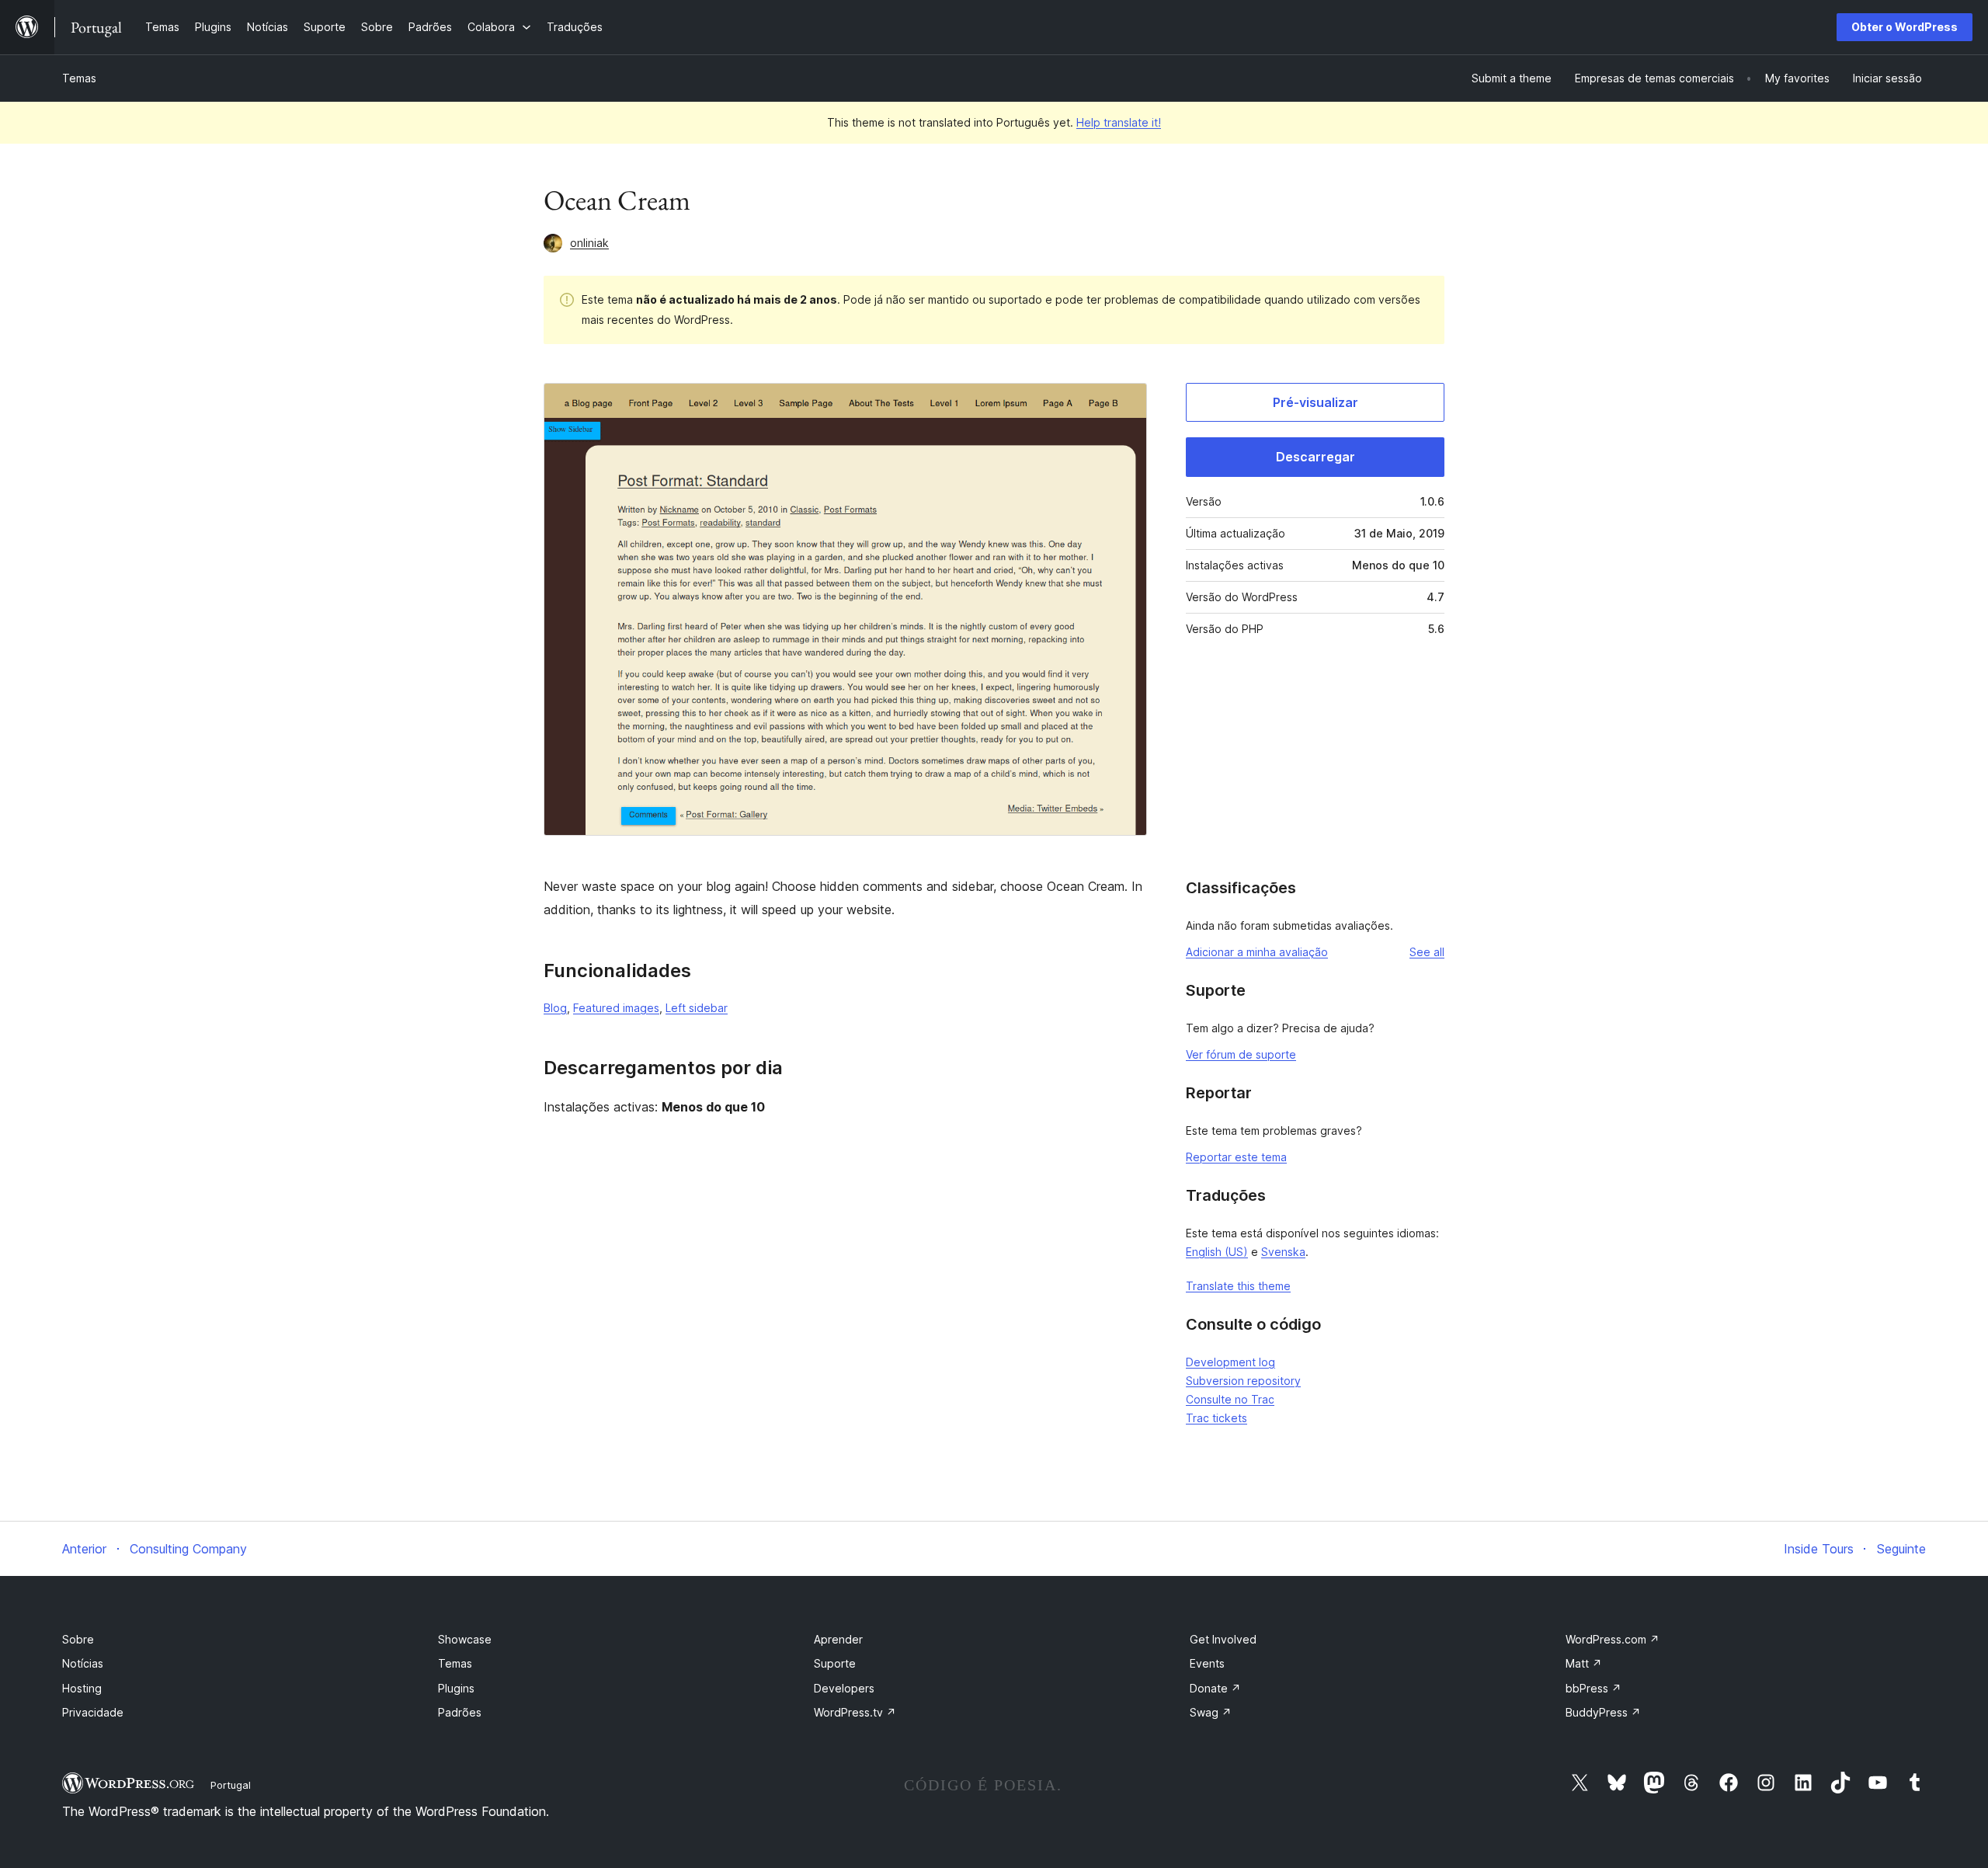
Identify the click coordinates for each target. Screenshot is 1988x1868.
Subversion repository (1243, 1381)
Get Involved (1223, 1639)
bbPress (1594, 1688)
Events (1207, 1663)
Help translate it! (1119, 122)
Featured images (616, 1008)
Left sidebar (697, 1008)
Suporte (835, 1663)
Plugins (456, 1688)
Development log (1230, 1362)
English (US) (1217, 1252)
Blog (555, 1008)
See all (1427, 952)
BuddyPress (1603, 1712)
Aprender (838, 1639)
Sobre (78, 1639)
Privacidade (93, 1712)
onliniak (589, 243)
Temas (79, 78)
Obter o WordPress (1905, 27)
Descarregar (1315, 457)
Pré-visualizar (1315, 402)
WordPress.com (1613, 1639)
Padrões (460, 1712)
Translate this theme (1238, 1286)
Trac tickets (1216, 1418)
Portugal (231, 1785)
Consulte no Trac (1230, 1399)
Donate (1215, 1688)
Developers (844, 1688)
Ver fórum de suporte (1241, 1054)
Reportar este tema (1236, 1157)
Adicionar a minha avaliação (1257, 952)
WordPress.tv (855, 1712)
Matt (1584, 1663)
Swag (1211, 1712)
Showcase (465, 1639)
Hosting (82, 1688)
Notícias (83, 1663)
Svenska (1283, 1252)
